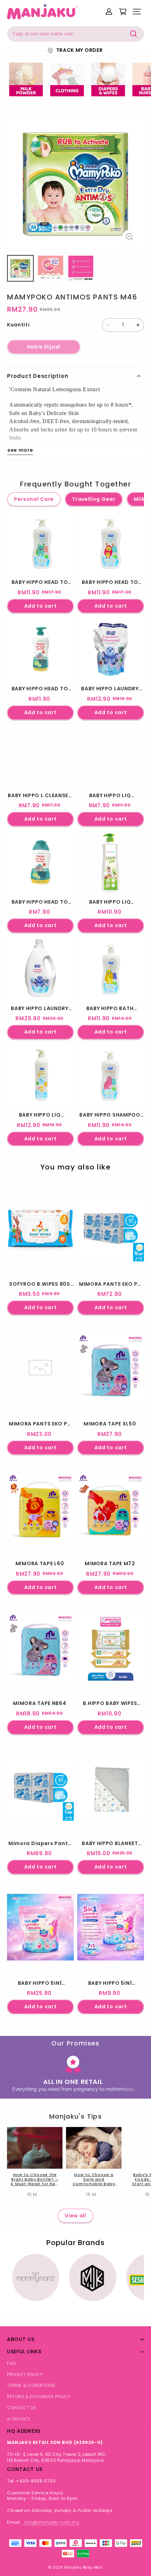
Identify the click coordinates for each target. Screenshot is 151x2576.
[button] (137, 12)
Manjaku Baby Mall (83, 2567)
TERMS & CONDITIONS (31, 2385)
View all (75, 2216)
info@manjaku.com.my (51, 2522)
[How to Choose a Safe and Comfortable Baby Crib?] (94, 2148)
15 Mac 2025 (42, 2194)
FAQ (11, 2363)
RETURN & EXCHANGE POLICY (39, 2397)
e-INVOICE (19, 2419)
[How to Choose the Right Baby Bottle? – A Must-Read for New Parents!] (35, 2148)
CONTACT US (22, 2408)
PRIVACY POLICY (25, 2374)
